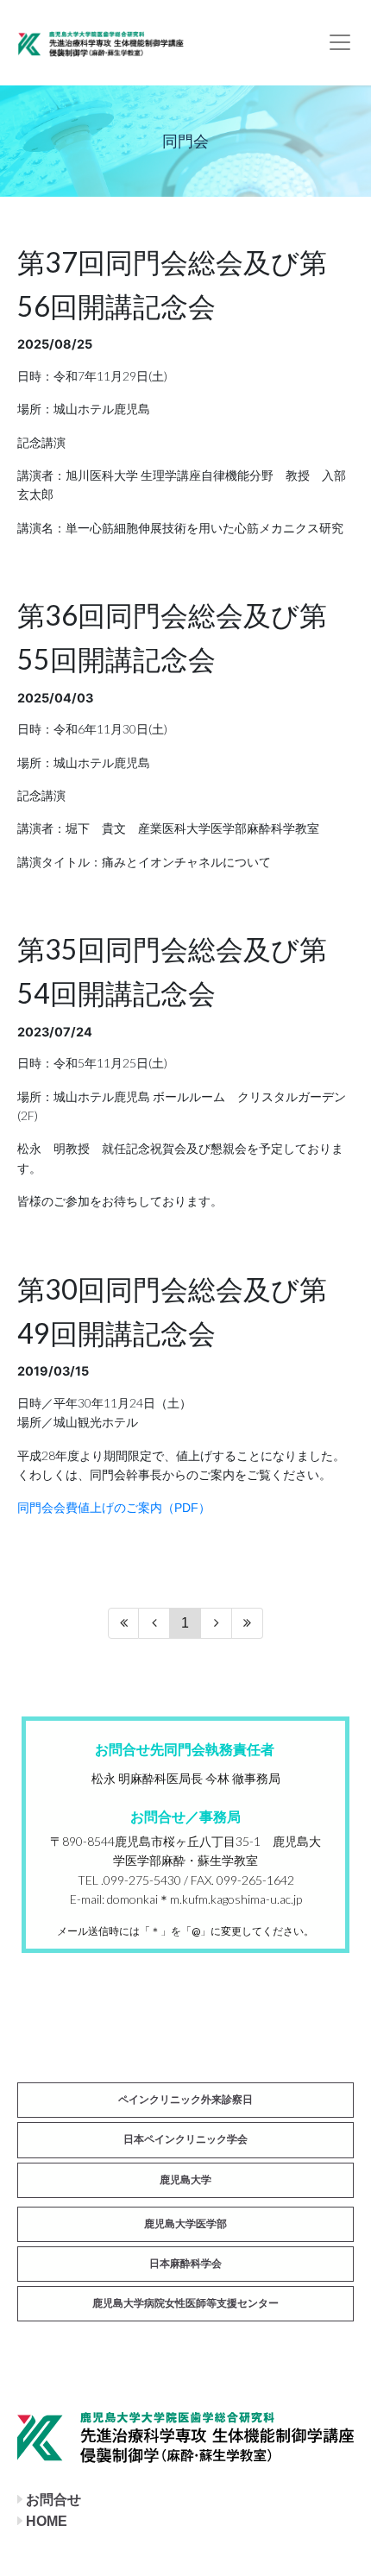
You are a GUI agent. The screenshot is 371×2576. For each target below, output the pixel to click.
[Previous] (154, 1623)
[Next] (217, 1623)
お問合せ (53, 2500)
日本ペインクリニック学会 (185, 2139)
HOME (47, 2521)
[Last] (248, 1623)
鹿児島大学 (185, 2180)
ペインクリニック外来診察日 (185, 2100)
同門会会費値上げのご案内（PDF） (114, 1508)
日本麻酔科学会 (185, 2264)
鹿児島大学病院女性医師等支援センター (185, 2303)
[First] (123, 1623)
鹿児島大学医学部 (185, 2224)
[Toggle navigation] (340, 42)
